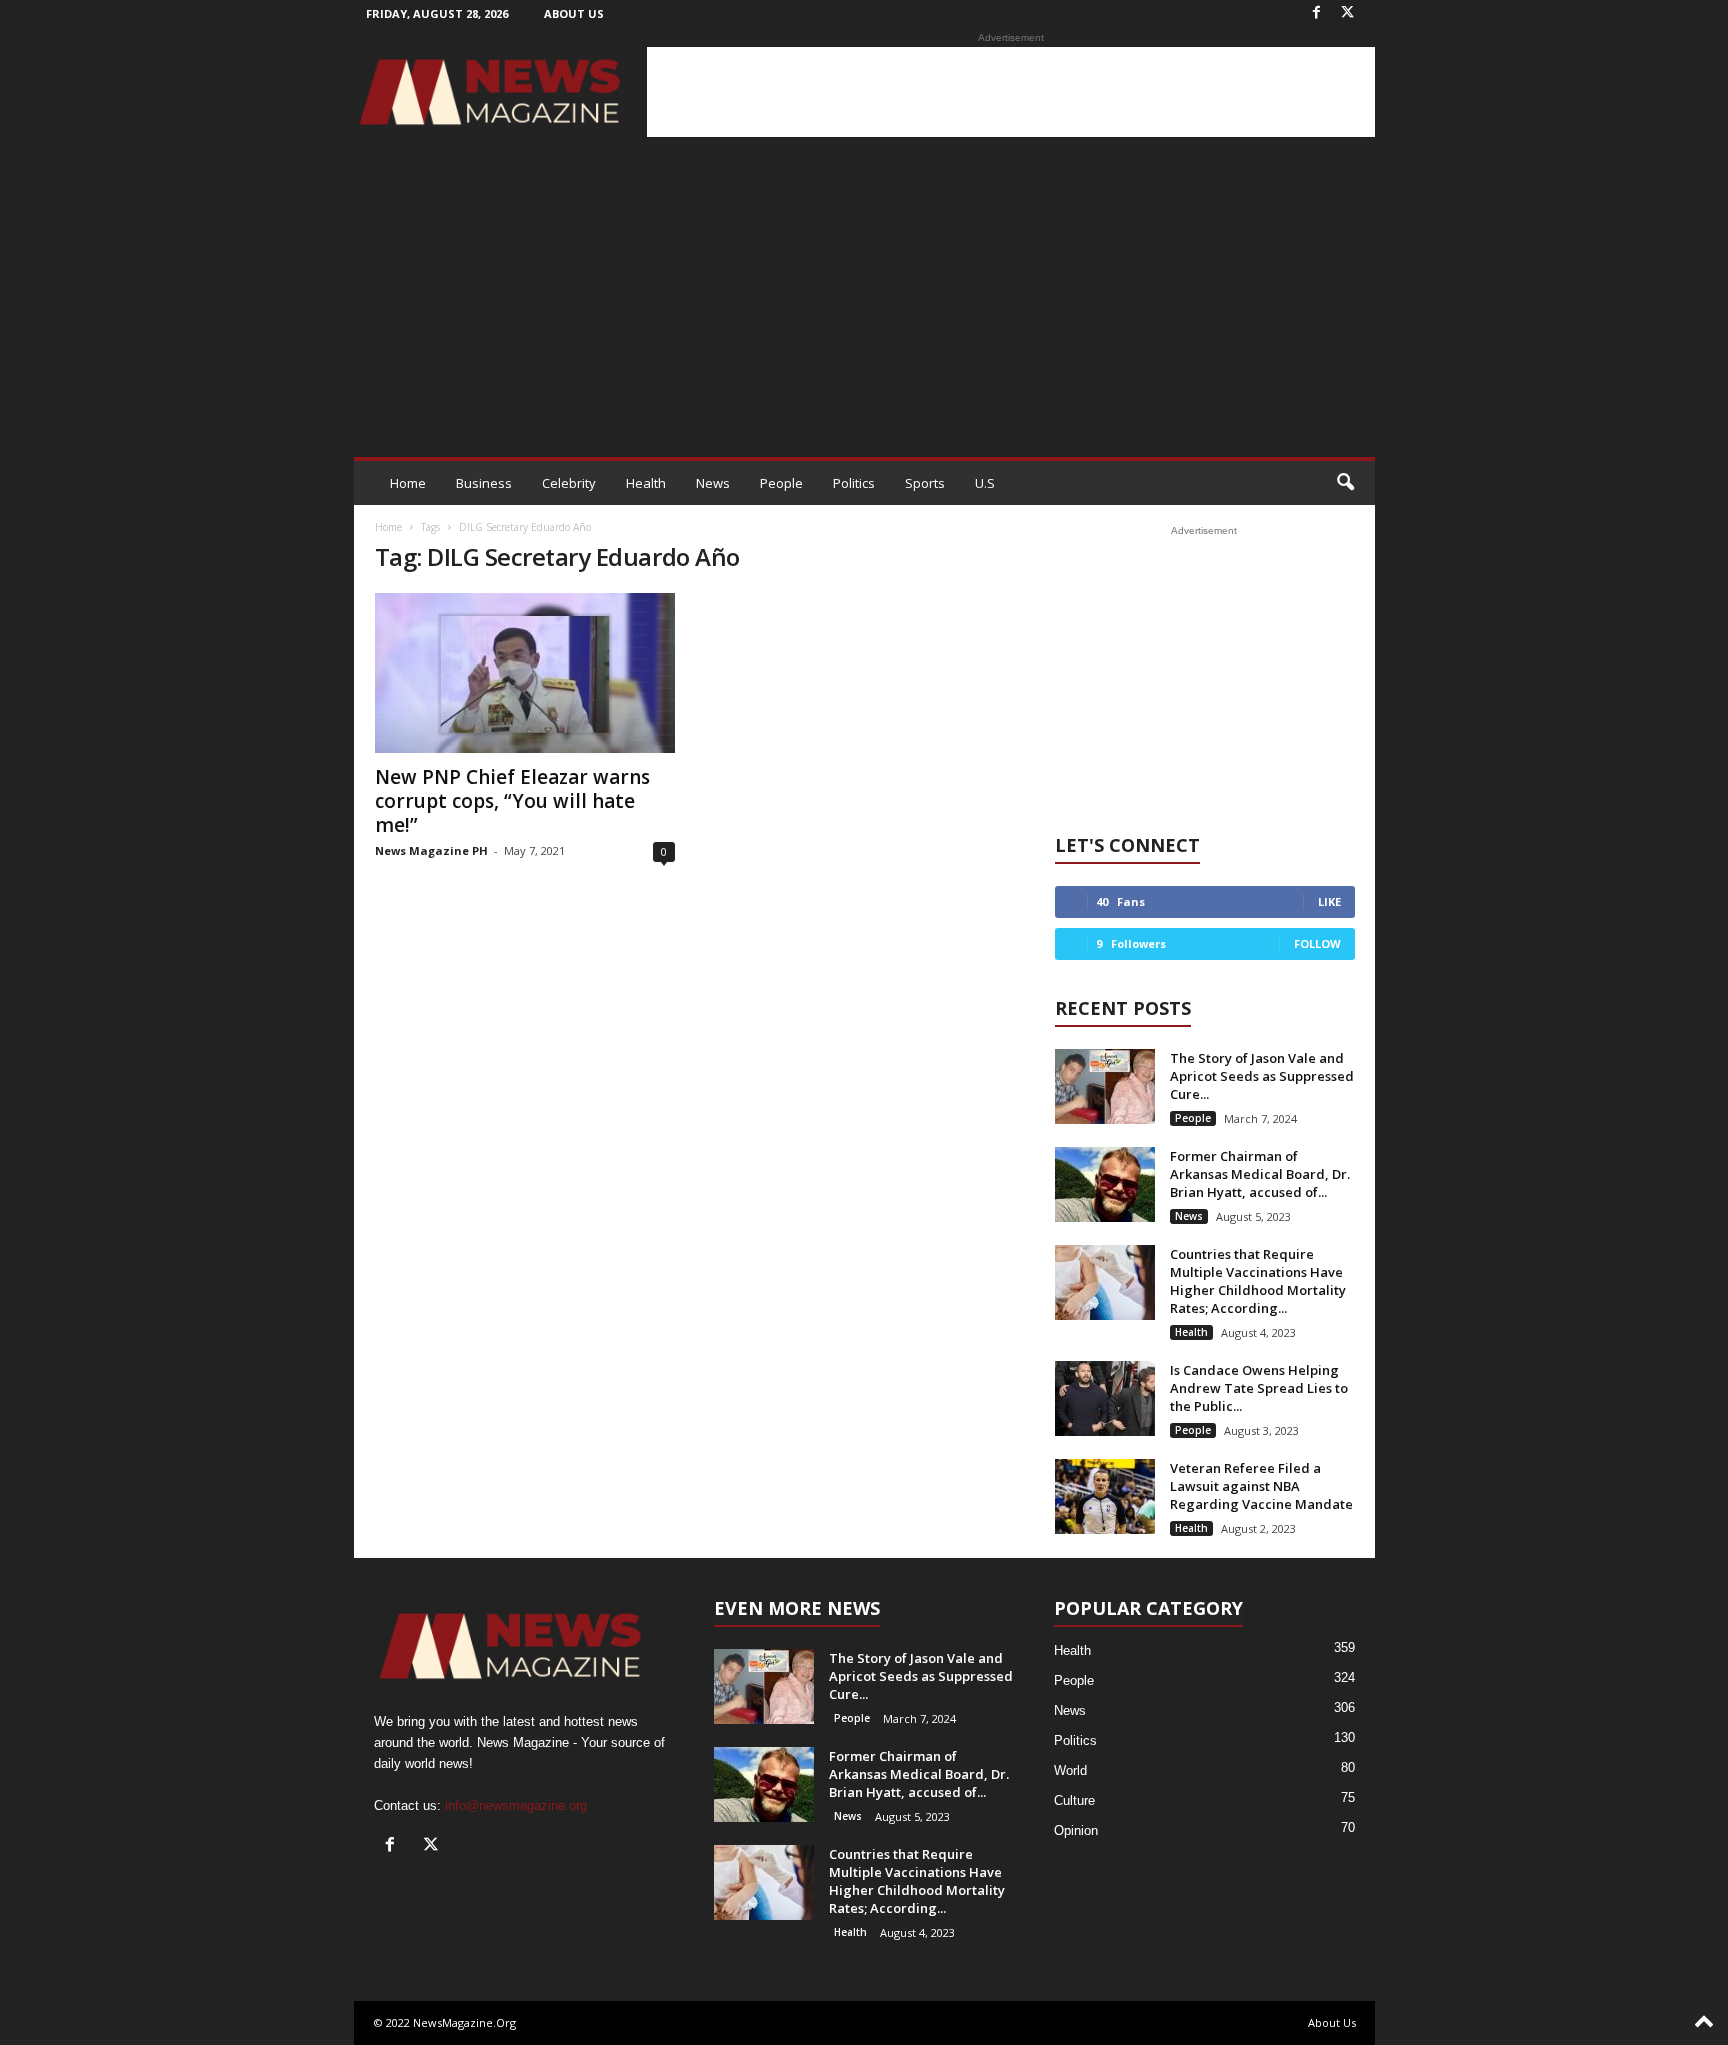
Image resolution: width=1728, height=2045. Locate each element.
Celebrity (569, 483)
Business (484, 483)
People (781, 483)
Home (408, 483)
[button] (1345, 483)
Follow (1317, 943)
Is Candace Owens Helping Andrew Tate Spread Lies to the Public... (1259, 1388)
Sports (925, 483)
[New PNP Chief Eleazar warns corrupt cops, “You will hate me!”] (525, 673)
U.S (985, 483)
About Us (574, 13)
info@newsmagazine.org (516, 1805)
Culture (1074, 1800)
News (713, 483)
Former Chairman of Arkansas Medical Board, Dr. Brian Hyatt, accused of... (1260, 1174)
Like (1329, 901)
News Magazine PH (431, 850)
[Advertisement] (1011, 92)
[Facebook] (1317, 13)
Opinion (1076, 1830)
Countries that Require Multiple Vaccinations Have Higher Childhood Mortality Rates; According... (1258, 1281)
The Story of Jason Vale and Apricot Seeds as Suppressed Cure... (1262, 1076)
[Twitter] (1348, 13)
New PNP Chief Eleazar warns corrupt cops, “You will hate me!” (512, 801)
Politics (854, 483)
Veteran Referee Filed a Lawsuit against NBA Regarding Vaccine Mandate (1261, 1486)
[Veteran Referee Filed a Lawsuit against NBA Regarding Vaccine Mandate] (1105, 1496)
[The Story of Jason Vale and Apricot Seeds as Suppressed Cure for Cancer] (1105, 1086)
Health (646, 483)
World (1070, 1770)
